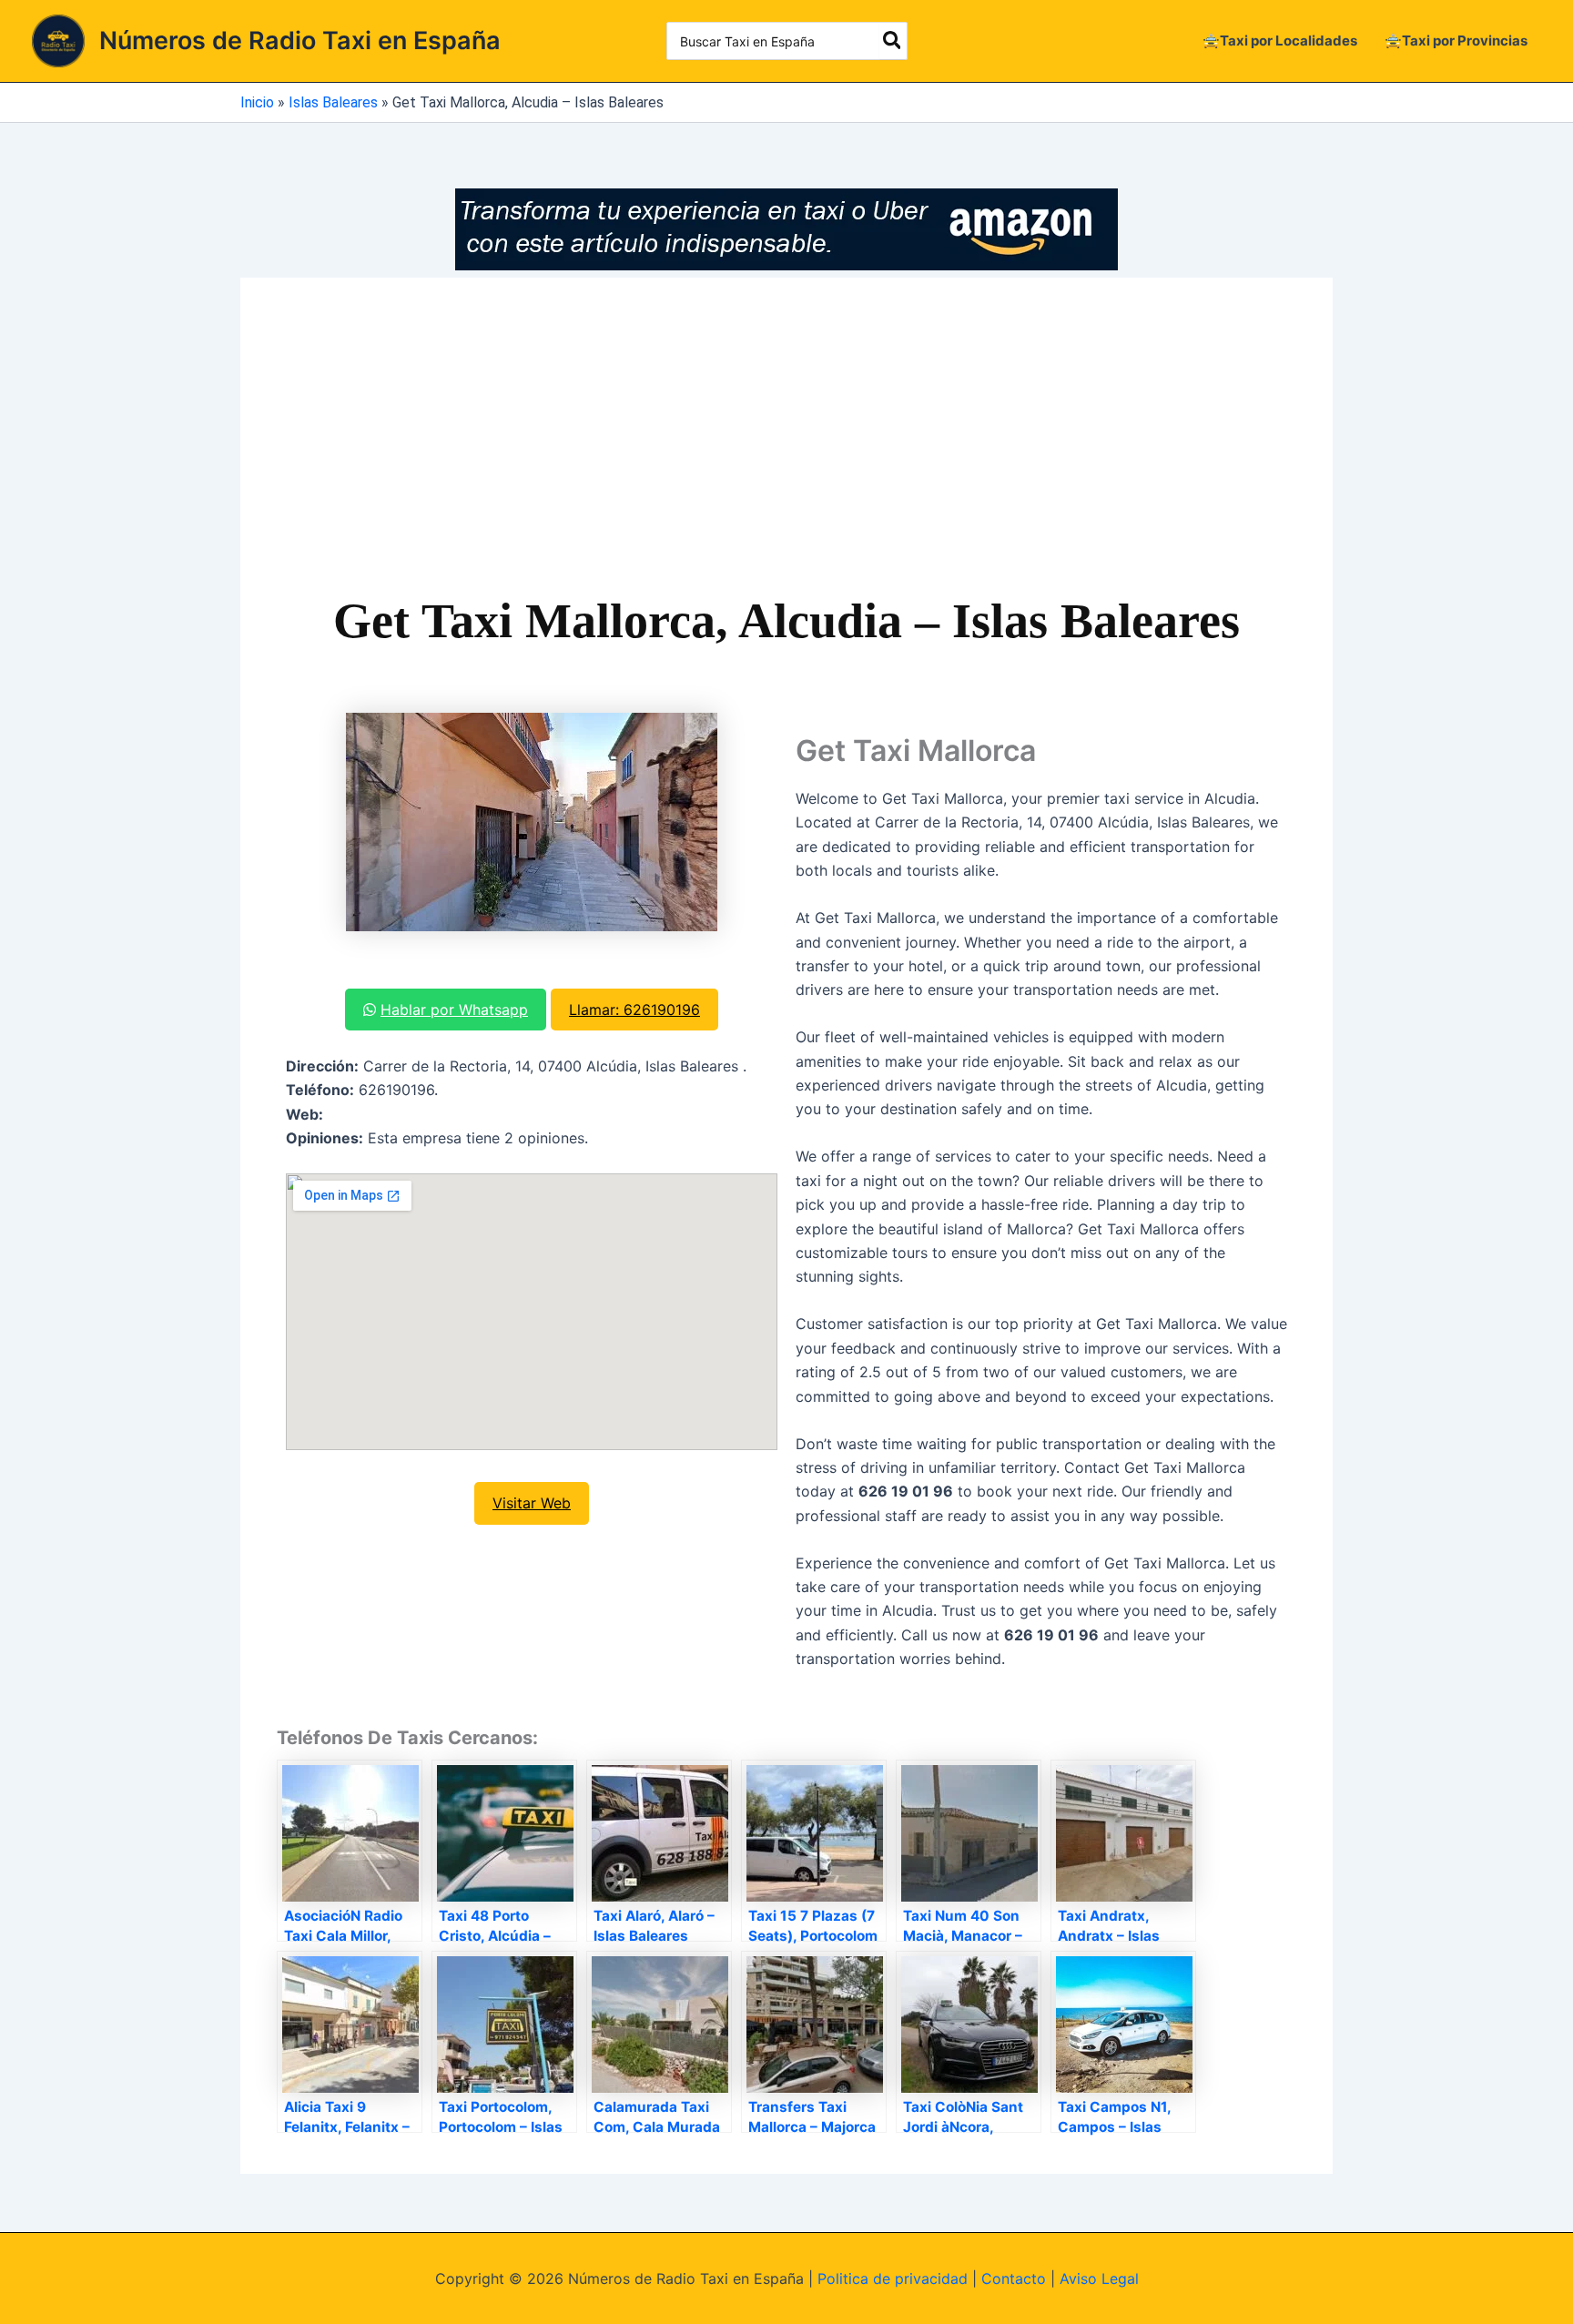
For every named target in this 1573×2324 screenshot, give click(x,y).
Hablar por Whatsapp (454, 1010)
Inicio (257, 102)
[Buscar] (893, 41)
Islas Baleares (333, 102)
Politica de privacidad (893, 2278)
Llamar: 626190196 (634, 1010)
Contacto (1014, 2278)
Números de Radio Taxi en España (300, 41)
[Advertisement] (786, 451)
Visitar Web (532, 1503)
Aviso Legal (1099, 2278)
